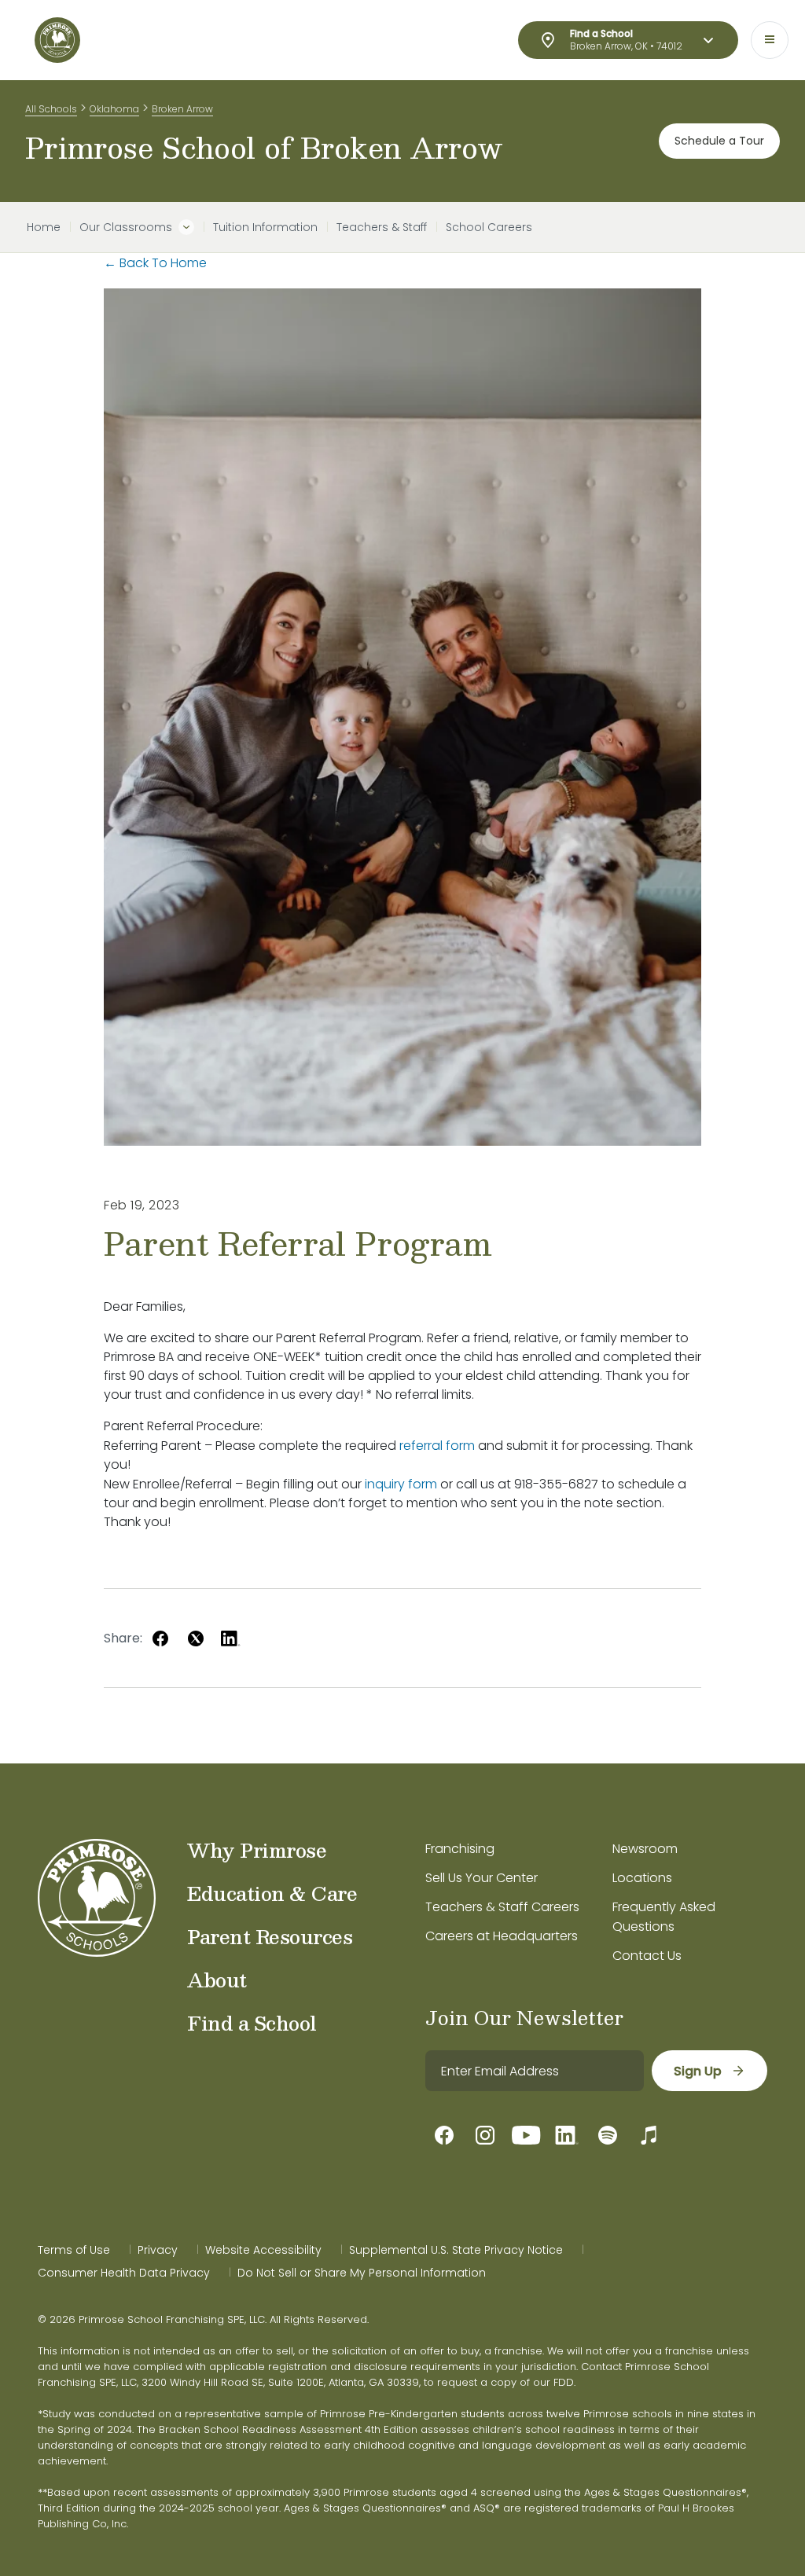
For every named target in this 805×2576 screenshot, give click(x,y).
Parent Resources (270, 1936)
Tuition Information (265, 227)
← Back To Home (155, 263)
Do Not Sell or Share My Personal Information (362, 2273)
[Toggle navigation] (770, 40)
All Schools (51, 109)
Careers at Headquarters (502, 1936)
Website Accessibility (263, 2250)
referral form (437, 1446)
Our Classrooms (126, 227)
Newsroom (645, 1849)
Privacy (158, 2250)
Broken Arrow (182, 109)
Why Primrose (257, 1850)
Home (44, 227)
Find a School (252, 2023)
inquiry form (401, 1484)
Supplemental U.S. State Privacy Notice (456, 2250)
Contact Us (647, 1956)
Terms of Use (74, 2250)
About (217, 1980)
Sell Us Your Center (482, 1878)
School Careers (489, 227)
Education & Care (272, 1893)
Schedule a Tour (719, 141)
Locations (642, 1878)
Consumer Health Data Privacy (124, 2273)
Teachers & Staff (382, 227)
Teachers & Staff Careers (502, 1907)
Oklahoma (114, 109)
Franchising (460, 1849)
